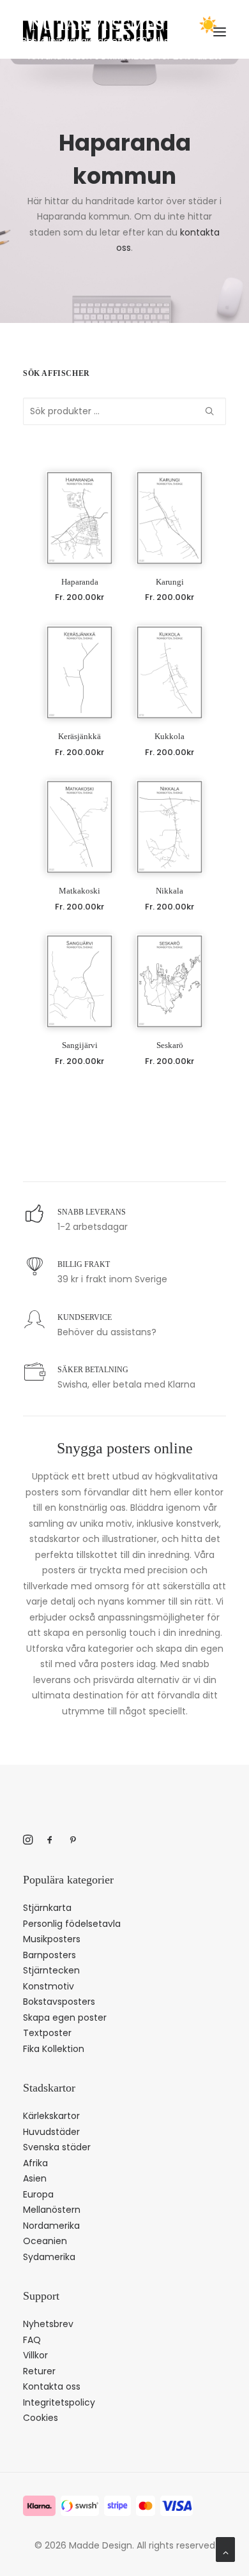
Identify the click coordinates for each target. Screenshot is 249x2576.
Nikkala (170, 891)
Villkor (35, 2355)
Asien (35, 2178)
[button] (79, 518)
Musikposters (52, 1939)
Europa (38, 2194)
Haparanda (80, 582)
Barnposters (49, 1955)
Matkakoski (79, 891)
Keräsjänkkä (79, 736)
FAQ (32, 2340)
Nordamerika (51, 2226)
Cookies (41, 2418)
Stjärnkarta (47, 1908)
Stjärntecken (51, 1970)
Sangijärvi (80, 1045)
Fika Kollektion (54, 2049)
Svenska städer (57, 2147)
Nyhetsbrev (48, 2324)
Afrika (35, 2163)
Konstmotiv (49, 1986)
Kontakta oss (52, 2386)
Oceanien (45, 2241)
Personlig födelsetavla (72, 1924)
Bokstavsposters (59, 2002)
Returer (39, 2371)
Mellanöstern (52, 2210)
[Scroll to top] (225, 2549)
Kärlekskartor (51, 2116)
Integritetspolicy (59, 2402)
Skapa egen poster (65, 2018)
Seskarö (170, 1045)
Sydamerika (49, 2257)
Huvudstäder (51, 2132)
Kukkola (170, 736)
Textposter (47, 2033)
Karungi (170, 582)
